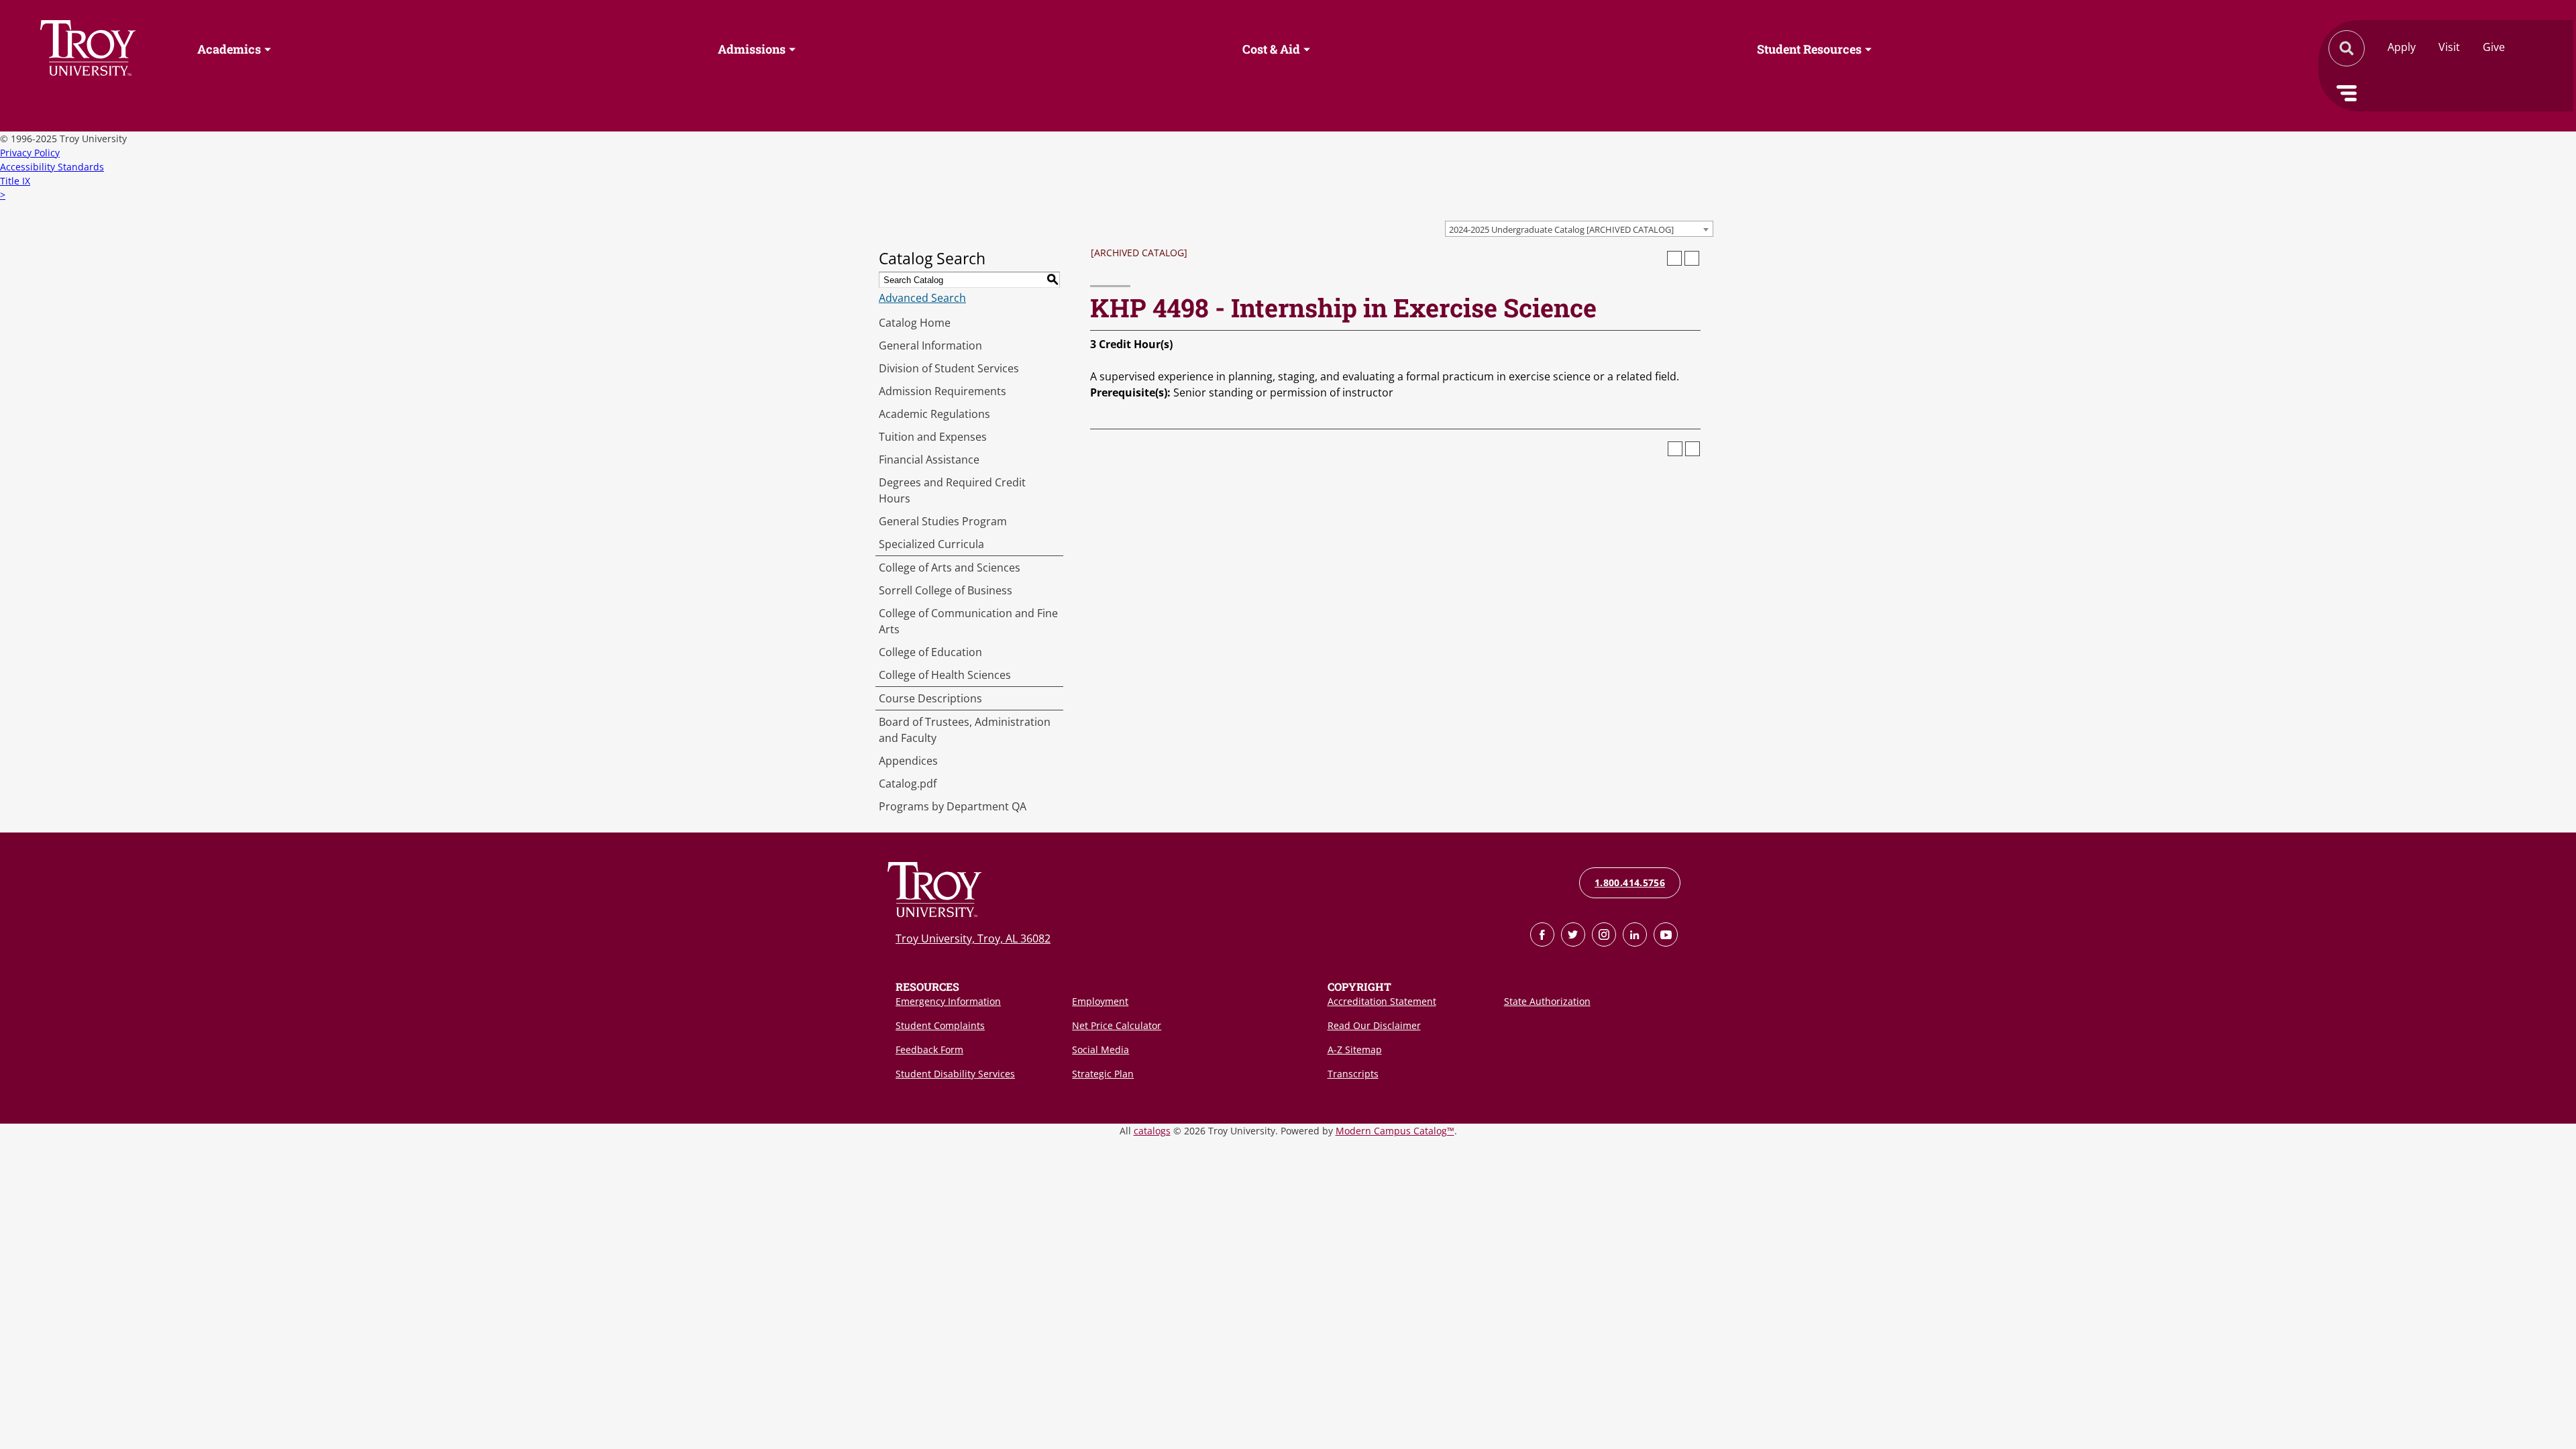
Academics (229, 49)
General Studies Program (943, 521)
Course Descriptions (930, 698)
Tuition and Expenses (933, 437)
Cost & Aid (1271, 49)
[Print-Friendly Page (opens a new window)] (1674, 258)
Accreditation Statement (1382, 1001)
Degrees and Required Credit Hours (952, 490)
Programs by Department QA (953, 806)
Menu (2347, 93)
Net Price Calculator (1117, 1025)
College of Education (930, 652)
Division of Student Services (949, 368)
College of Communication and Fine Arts (968, 621)
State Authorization (1547, 1001)
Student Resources (1809, 49)
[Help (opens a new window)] (1692, 258)
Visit (2449, 47)
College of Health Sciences (945, 675)
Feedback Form (929, 1050)
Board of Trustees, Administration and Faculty (965, 730)
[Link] (1542, 934)
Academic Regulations (934, 414)
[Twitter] (1573, 934)
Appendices (908, 761)
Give (2494, 47)
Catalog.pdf (908, 784)
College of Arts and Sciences (950, 568)
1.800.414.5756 (1630, 882)
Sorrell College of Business (946, 590)
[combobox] (1579, 229)
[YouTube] (1666, 934)
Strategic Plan (1103, 1074)
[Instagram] (1604, 934)
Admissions (752, 49)
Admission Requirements (943, 391)
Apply (2402, 47)
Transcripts (1353, 1074)
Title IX (15, 181)
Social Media (1101, 1050)
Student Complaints (940, 1025)
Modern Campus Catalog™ (1395, 1131)
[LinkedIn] (1635, 934)
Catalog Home (915, 323)
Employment (1100, 1001)
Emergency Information (948, 1001)
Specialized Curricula (931, 544)
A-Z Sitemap (1355, 1050)
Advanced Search (922, 298)
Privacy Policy (30, 153)
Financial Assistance (929, 460)
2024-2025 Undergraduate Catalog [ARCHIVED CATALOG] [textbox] (1561, 229)
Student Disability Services (955, 1074)
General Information (930, 345)
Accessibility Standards (52, 167)
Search (88, 48)
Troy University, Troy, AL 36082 (973, 938)
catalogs (1152, 1131)
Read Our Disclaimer (1374, 1025)
